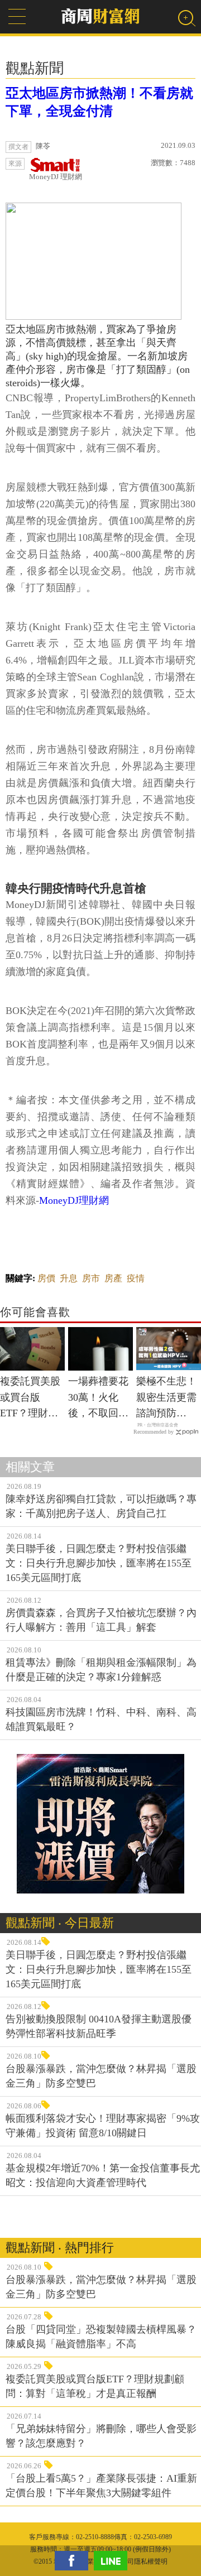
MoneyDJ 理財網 (56, 177)
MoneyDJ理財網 (74, 1200)
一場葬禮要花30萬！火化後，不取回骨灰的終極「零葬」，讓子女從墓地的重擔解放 (98, 1398)
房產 (113, 1278)
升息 (69, 1278)
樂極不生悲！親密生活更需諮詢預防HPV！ (166, 1398)
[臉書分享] (74, 2561)
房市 (91, 1278)
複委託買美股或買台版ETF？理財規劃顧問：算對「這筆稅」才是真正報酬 (30, 1398)
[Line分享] (113, 2561)
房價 (46, 1278)
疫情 (136, 1278)
